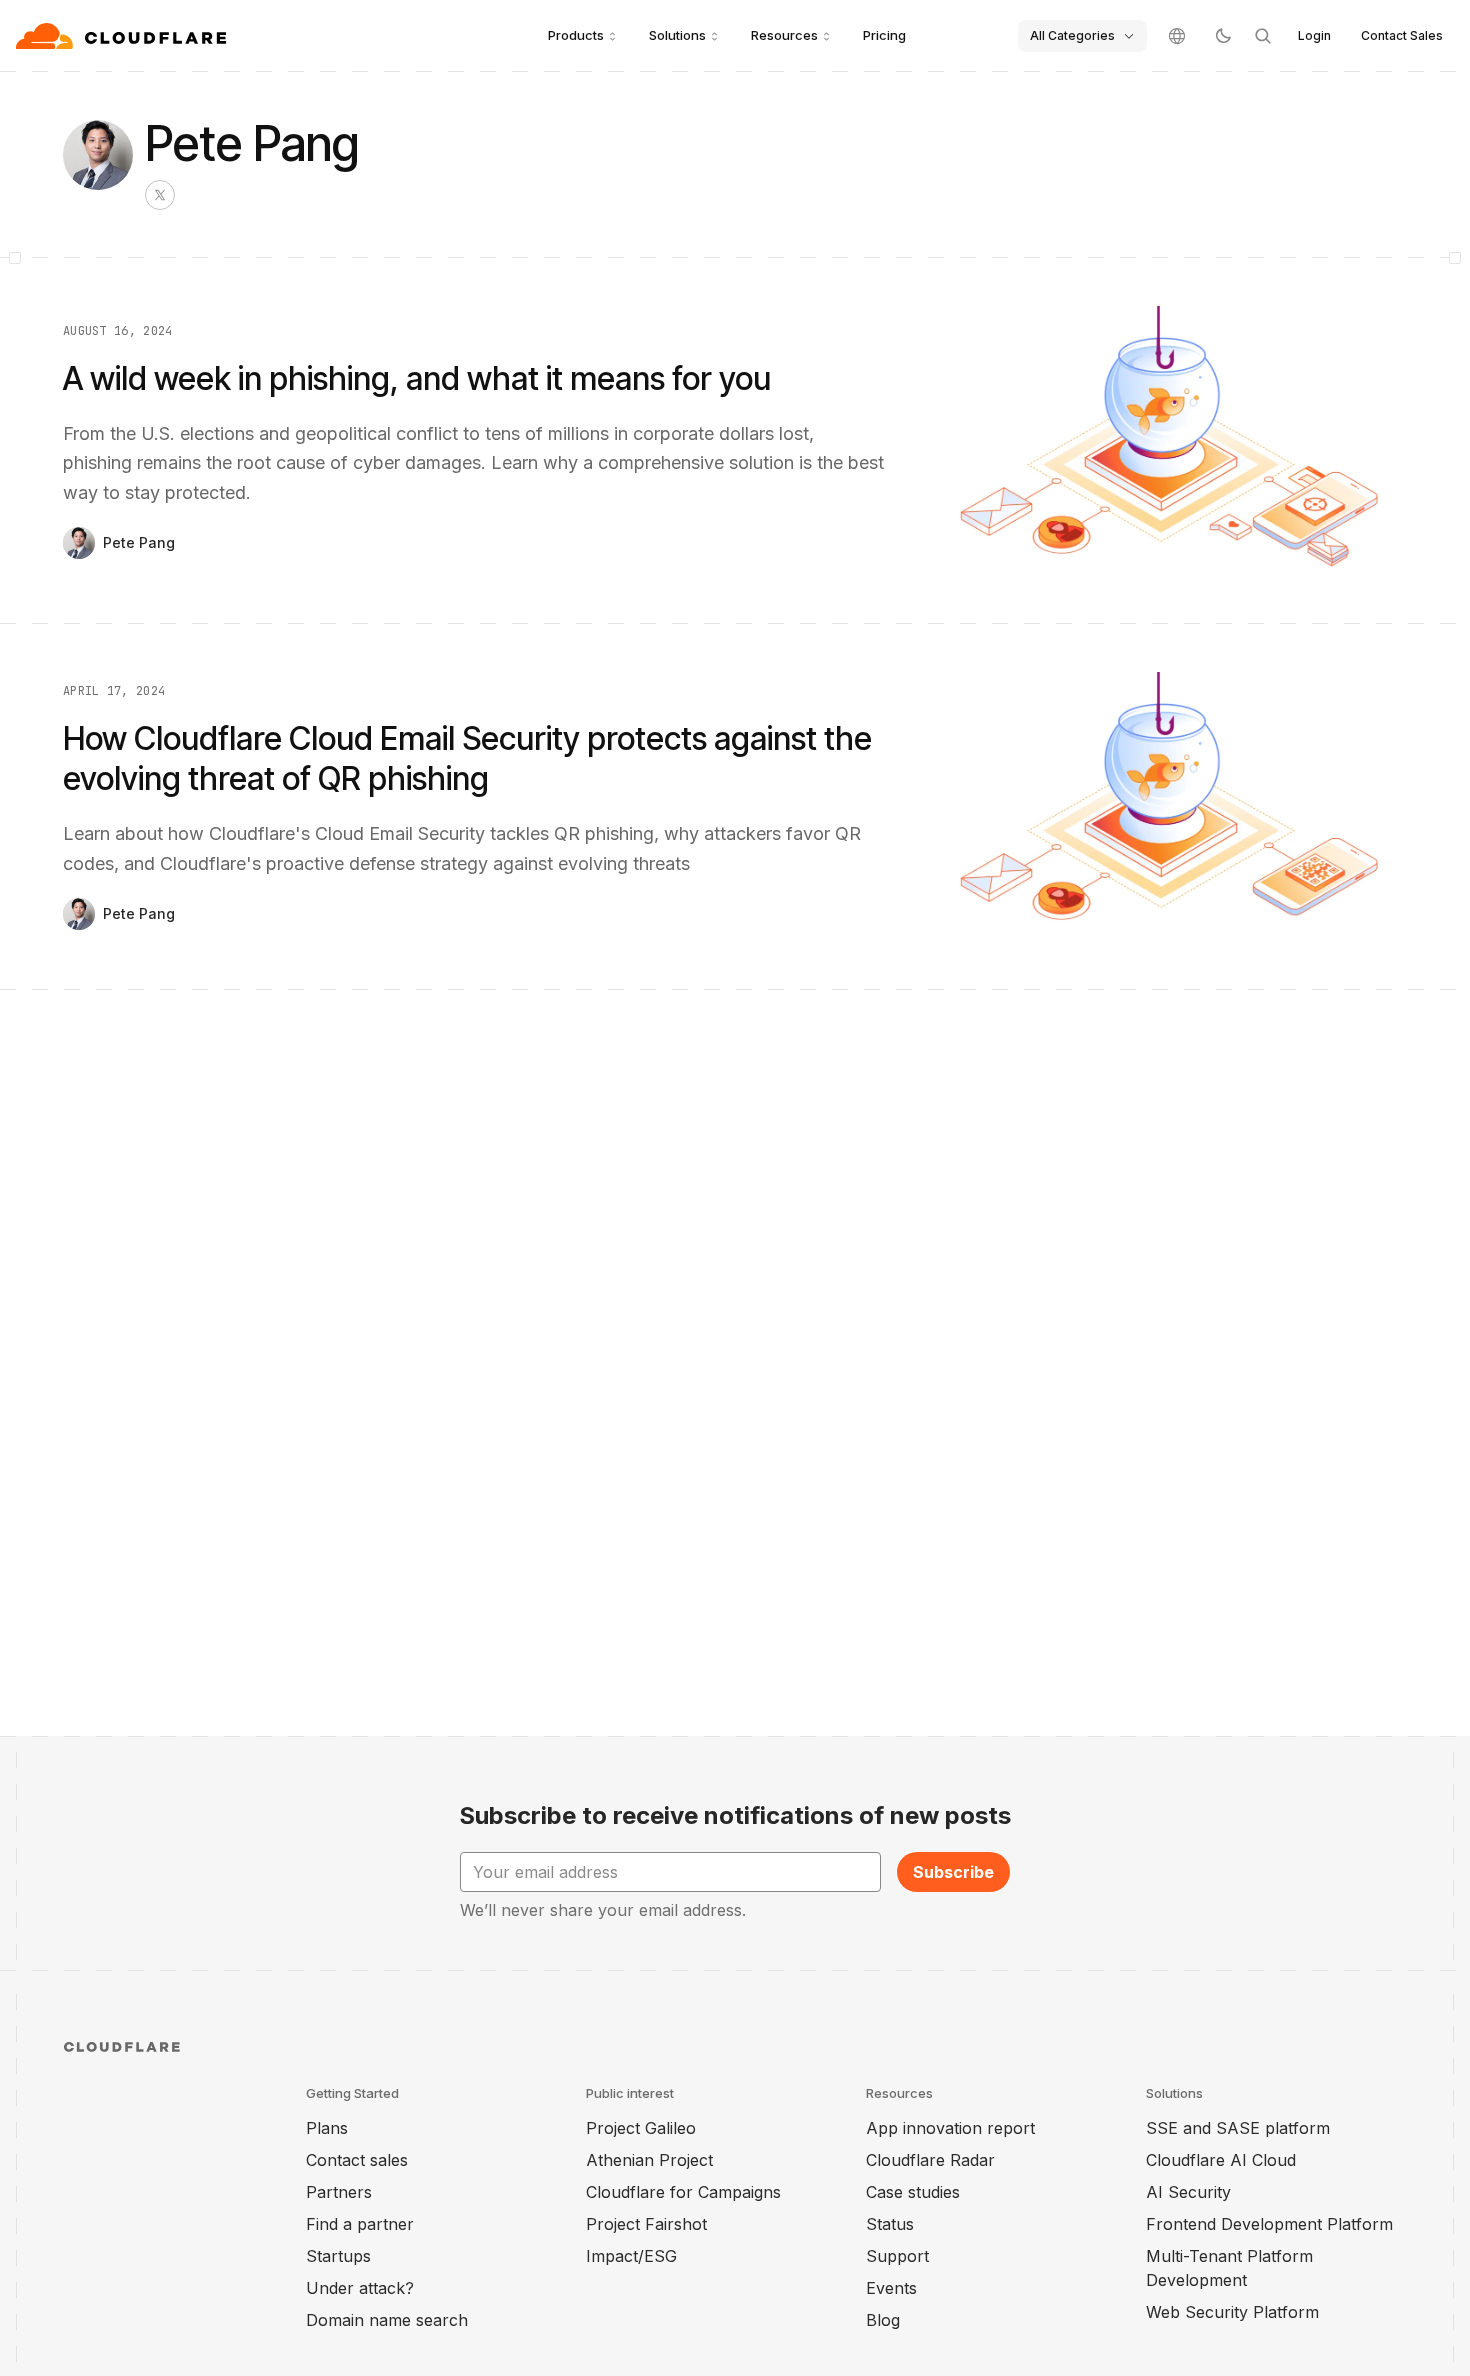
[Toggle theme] (1223, 36)
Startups (338, 2256)
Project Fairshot (646, 2224)
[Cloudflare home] (123, 36)
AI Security (1188, 2192)
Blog (883, 2320)
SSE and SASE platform (1238, 2128)
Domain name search (387, 2320)
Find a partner (360, 2224)
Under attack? (360, 2288)
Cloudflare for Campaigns (683, 2192)
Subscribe (953, 1872)
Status (890, 2224)
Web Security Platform (1232, 2312)
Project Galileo (641, 2128)
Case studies (913, 2192)
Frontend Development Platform (1269, 2224)
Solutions (677, 35)
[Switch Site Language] (1177, 36)
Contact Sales (1402, 35)
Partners (339, 2192)
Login (1314, 35)
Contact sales (357, 2160)
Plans (327, 2128)
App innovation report (950, 2128)
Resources (784, 35)
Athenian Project (649, 2160)
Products (576, 35)
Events (891, 2288)
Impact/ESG (631, 2256)
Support (897, 2256)
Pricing (884, 35)
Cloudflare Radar (930, 2160)
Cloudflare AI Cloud (1221, 2160)
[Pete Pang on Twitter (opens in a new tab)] (160, 195)
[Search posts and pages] (1263, 36)
